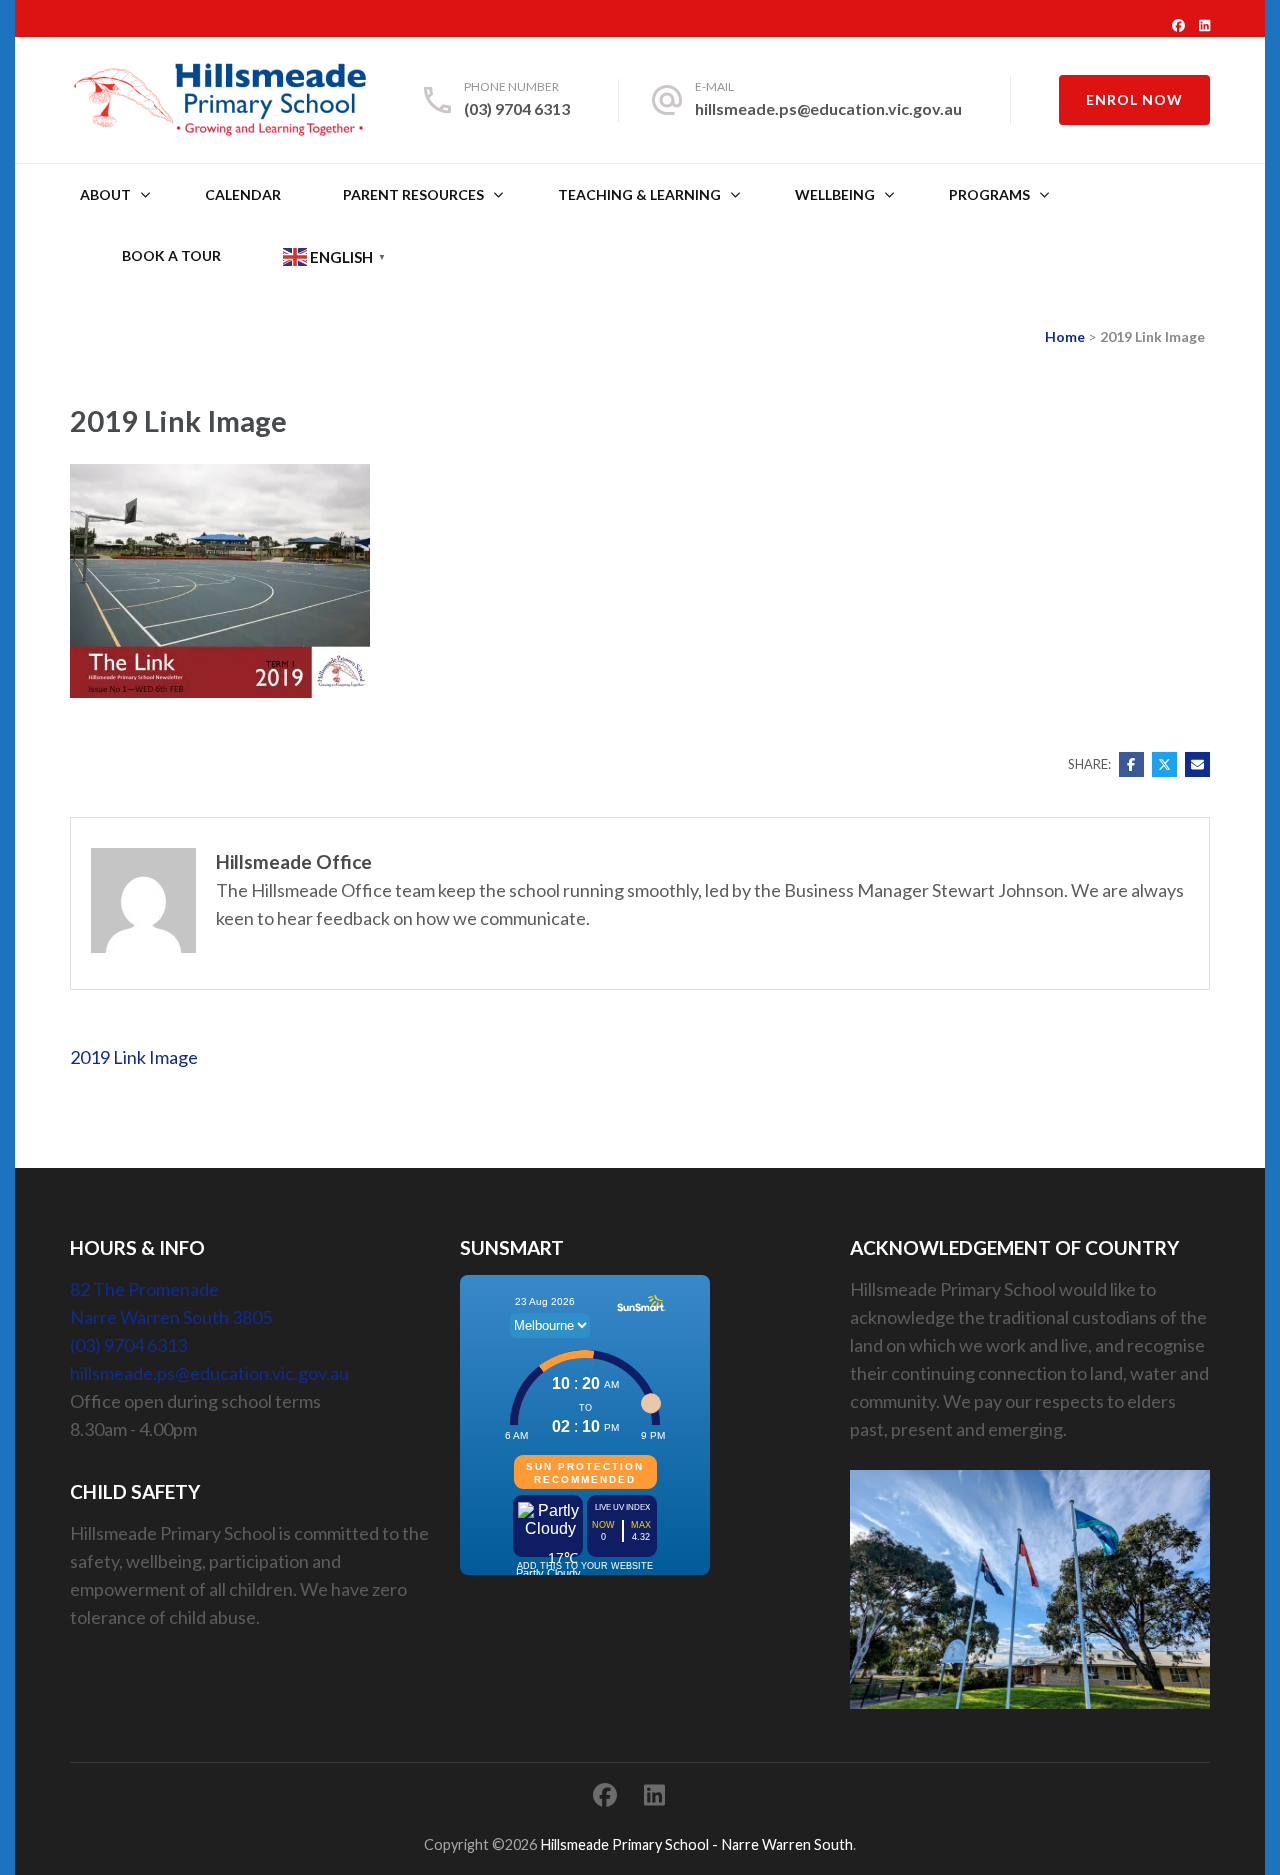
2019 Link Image (134, 1057)
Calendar (243, 194)
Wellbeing (835, 194)
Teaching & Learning (639, 194)
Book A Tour (171, 255)
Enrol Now (1134, 99)
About (105, 194)
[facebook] (1178, 25)
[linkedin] (1204, 25)
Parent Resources (413, 194)
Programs (989, 194)
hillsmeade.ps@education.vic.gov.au (828, 108)
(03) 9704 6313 (517, 108)
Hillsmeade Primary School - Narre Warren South (696, 1844)
